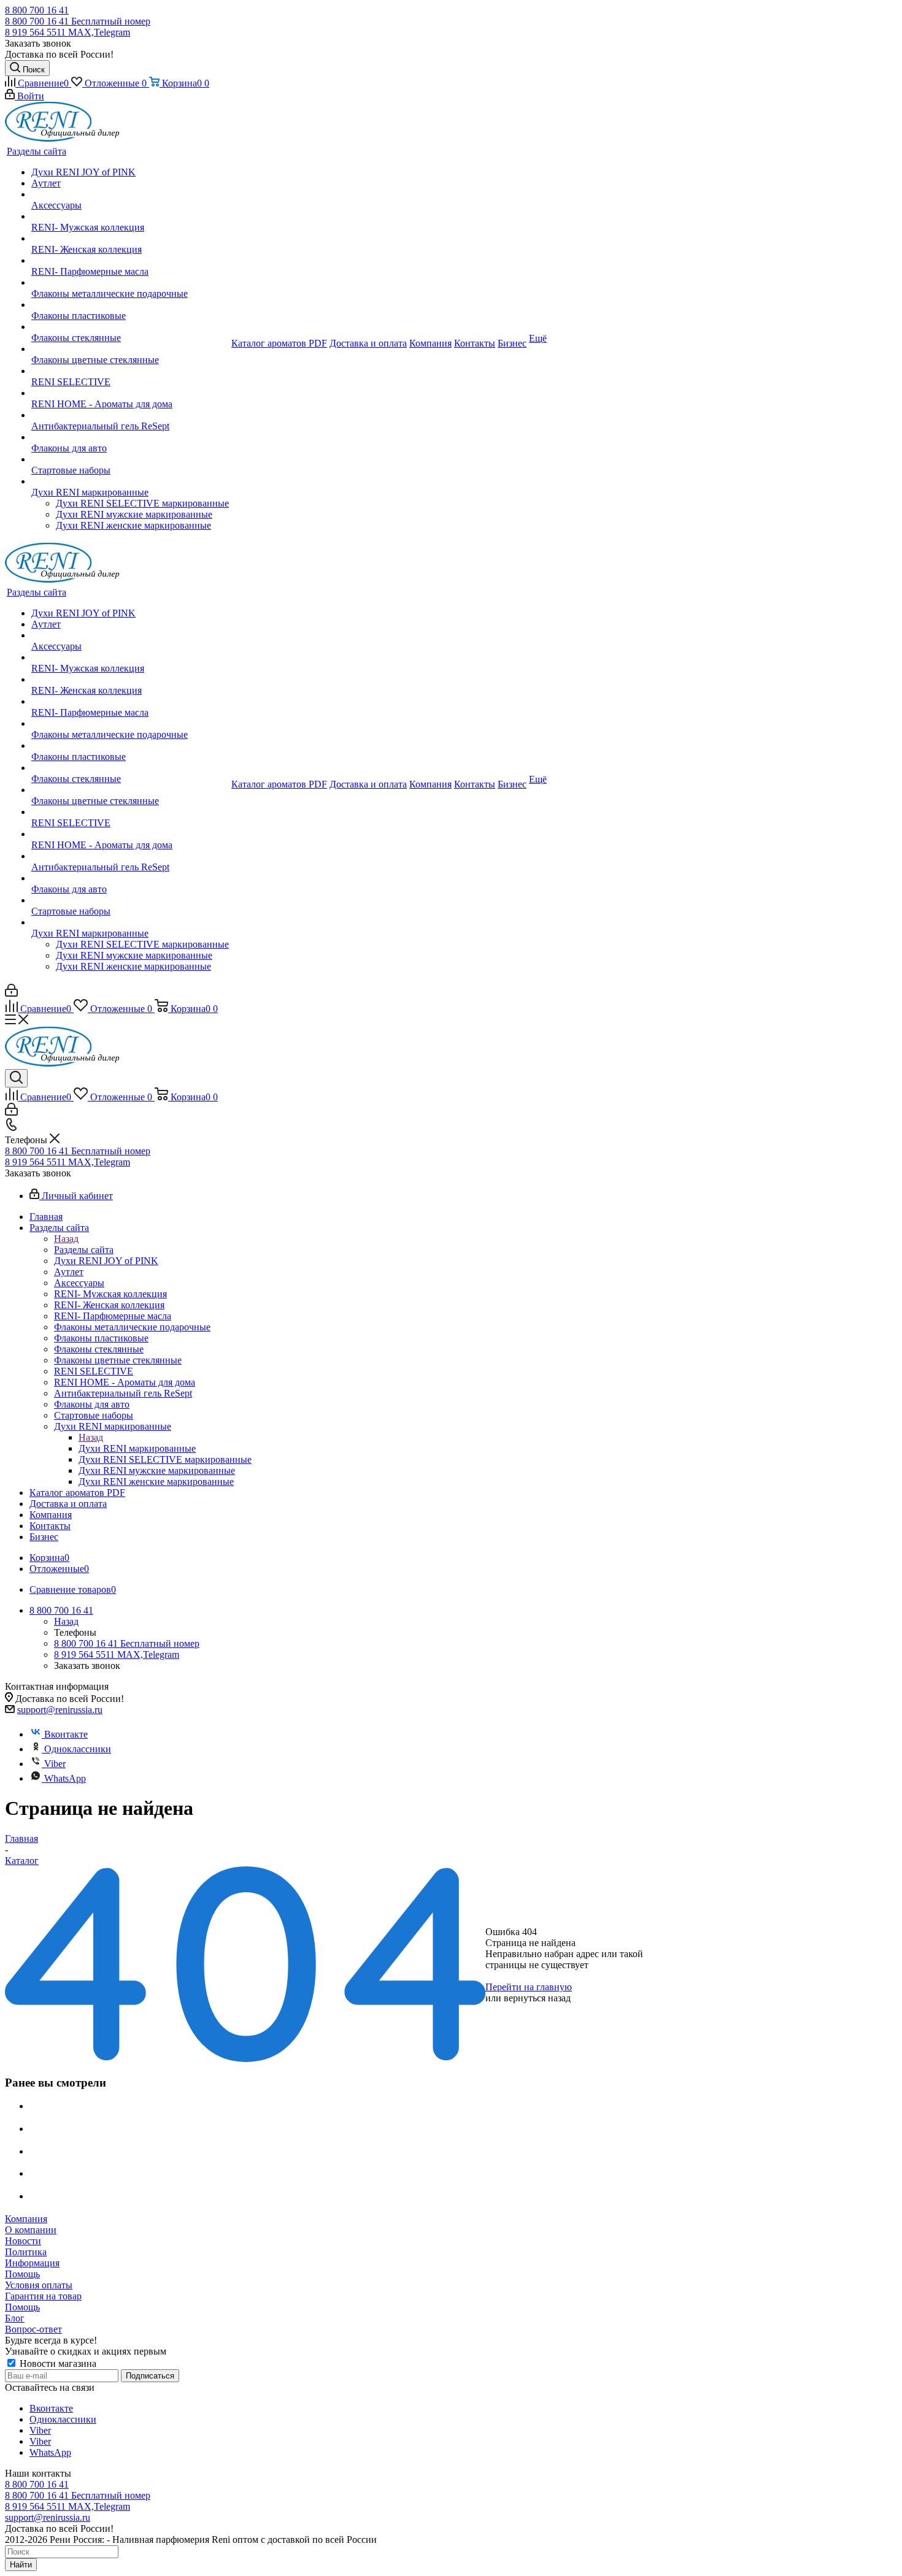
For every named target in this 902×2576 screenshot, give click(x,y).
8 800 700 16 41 (37, 10)
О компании (31, 2230)
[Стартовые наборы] (130, 459)
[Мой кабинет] (11, 993)
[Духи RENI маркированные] (130, 481)
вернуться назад (537, 1998)
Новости (23, 2241)
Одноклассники (78, 1749)
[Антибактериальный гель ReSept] (130, 415)
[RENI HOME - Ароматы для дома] (130, 393)
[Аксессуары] (130, 194)
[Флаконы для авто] (130, 437)
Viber (55, 1764)
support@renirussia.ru (60, 1710)
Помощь (22, 2274)
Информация (32, 2263)
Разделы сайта (84, 1250)
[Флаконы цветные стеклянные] (130, 349)
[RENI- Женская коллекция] (130, 239)
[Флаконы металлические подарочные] (130, 283)
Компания (26, 2219)
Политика (26, 2252)
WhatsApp (65, 1778)
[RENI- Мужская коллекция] (130, 217)
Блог (15, 2318)
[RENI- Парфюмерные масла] (130, 261)
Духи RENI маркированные (137, 1448)
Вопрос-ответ (33, 2329)
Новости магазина (57, 2363)
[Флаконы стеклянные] (130, 327)
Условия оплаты (39, 2285)
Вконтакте (66, 1734)
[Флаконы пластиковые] (130, 305)
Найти (21, 2565)
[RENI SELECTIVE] (130, 371)
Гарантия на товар (43, 2296)
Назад (66, 1239)
